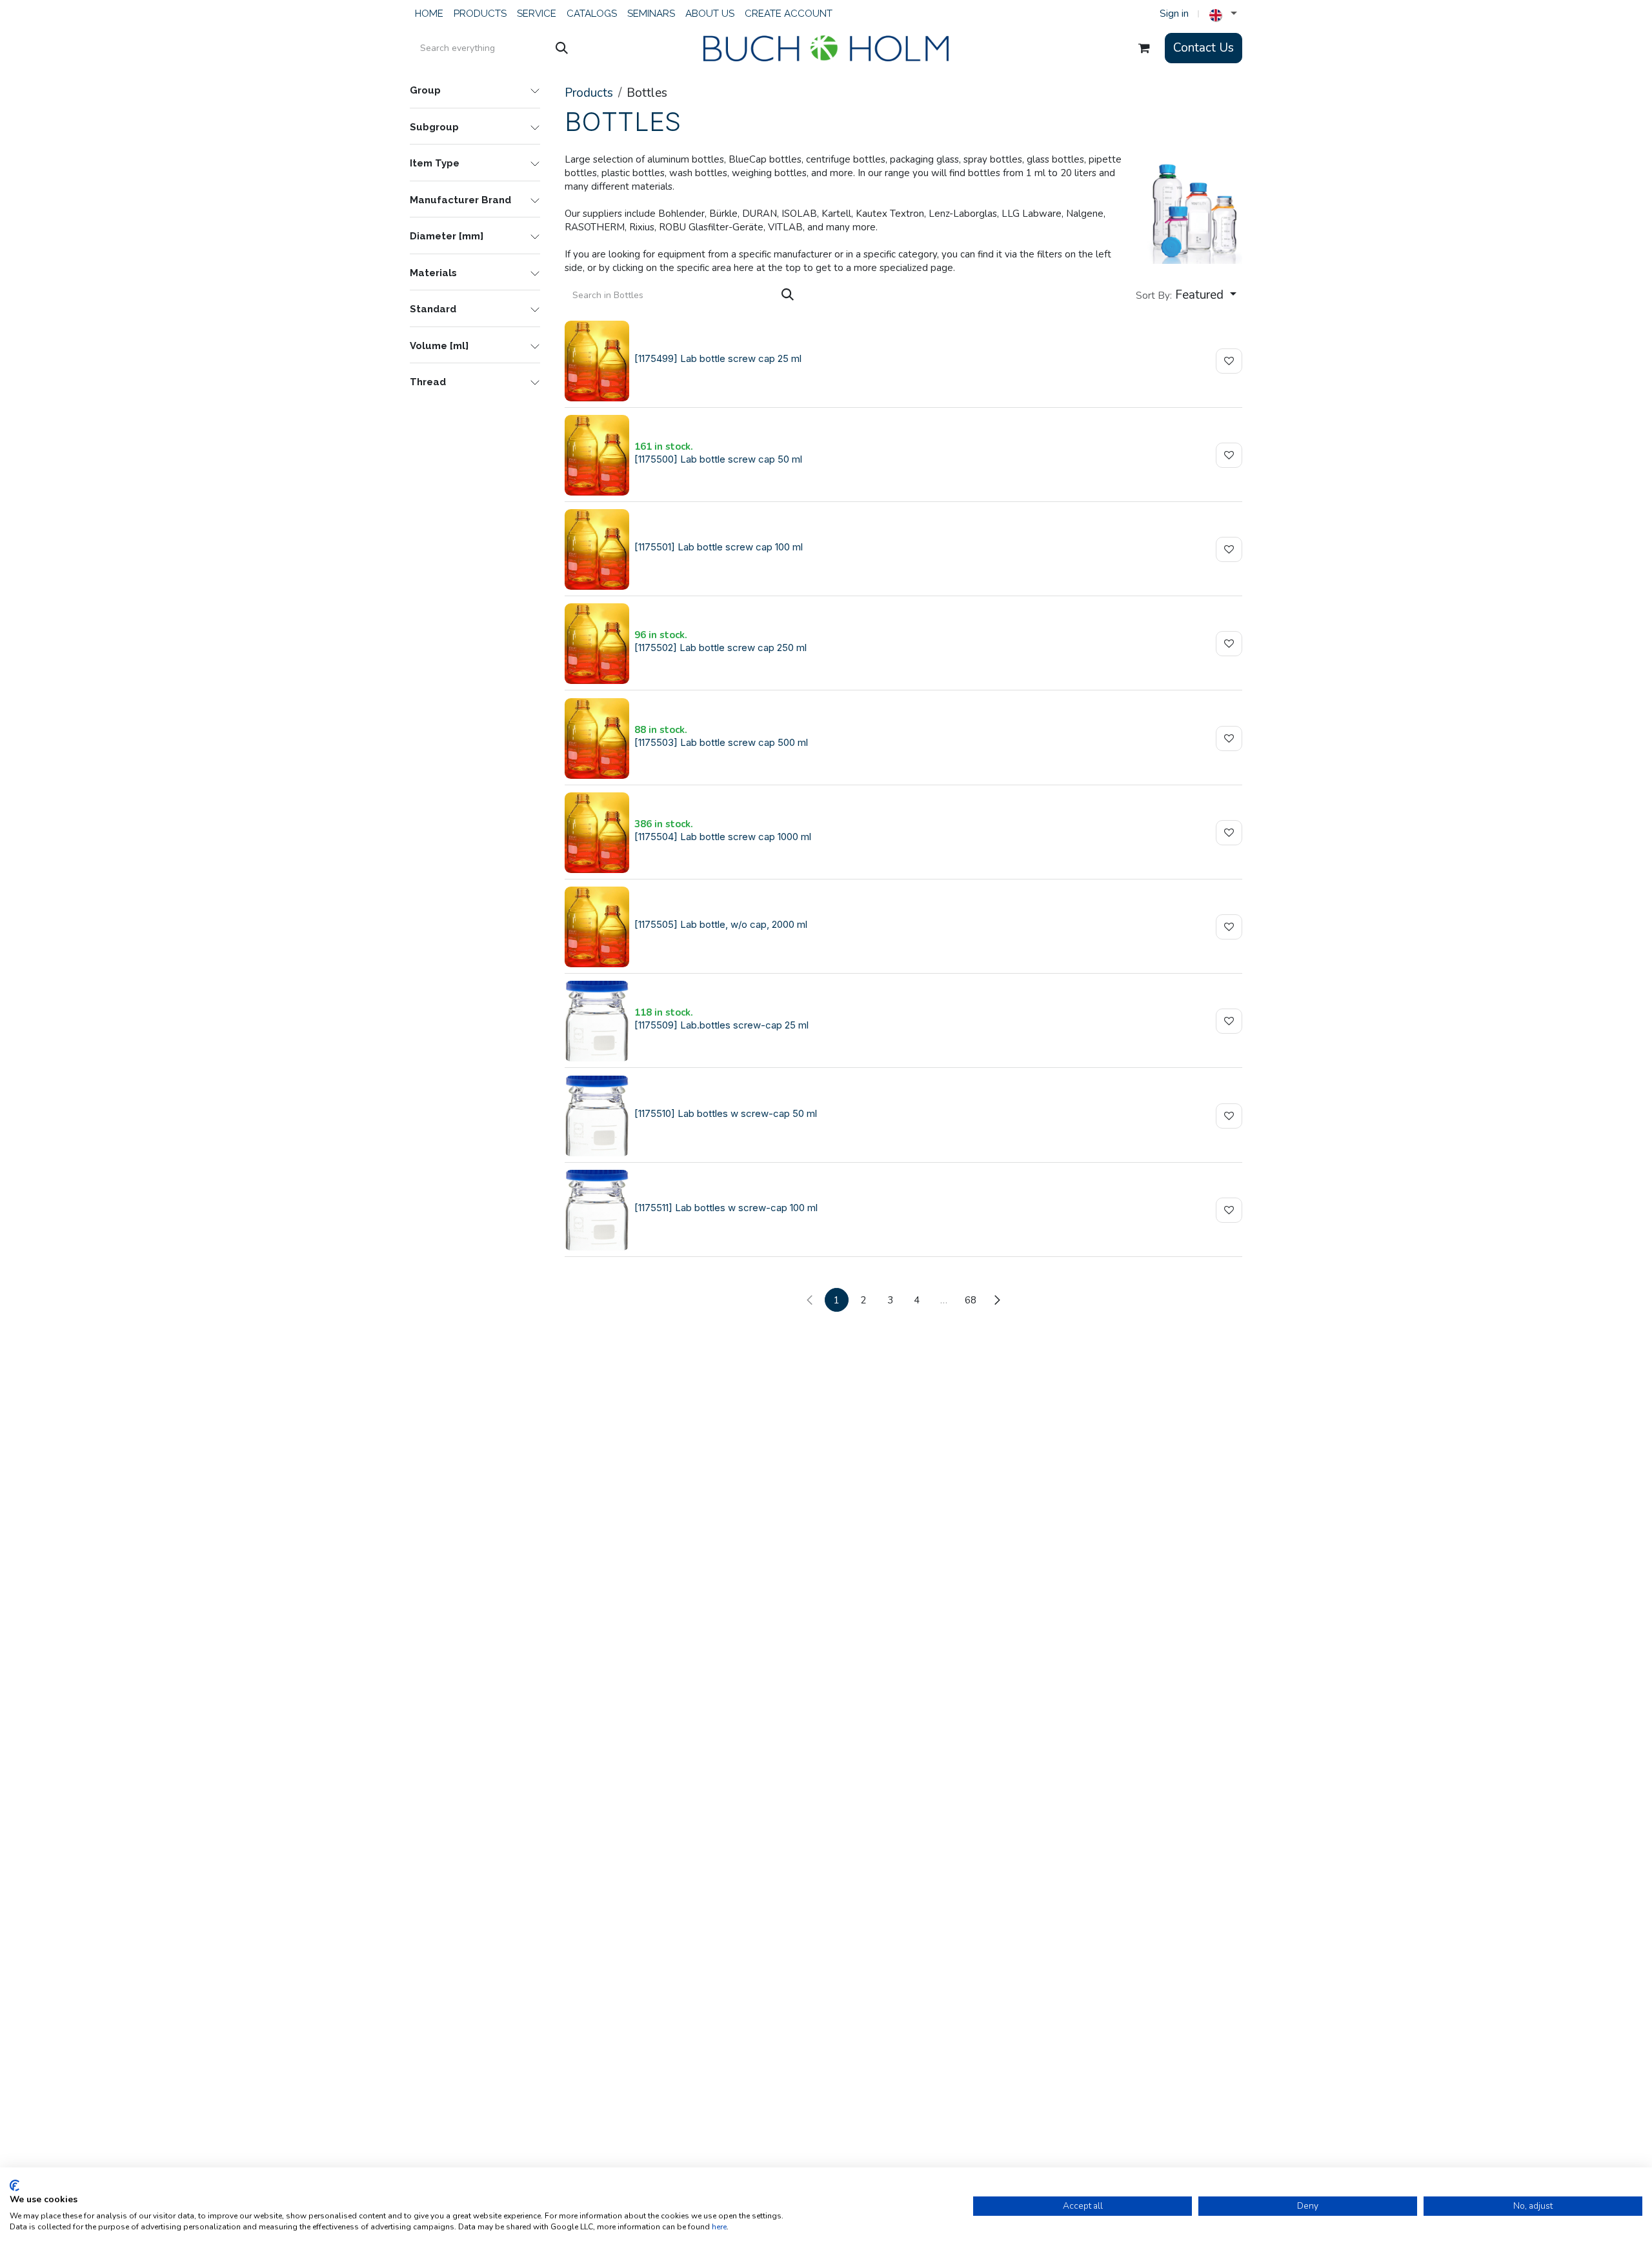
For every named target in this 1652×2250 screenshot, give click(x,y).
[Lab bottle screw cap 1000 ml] (597, 833)
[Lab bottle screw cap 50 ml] (597, 455)
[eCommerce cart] (1144, 48)
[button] (1186, 295)
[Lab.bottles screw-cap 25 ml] (597, 1021)
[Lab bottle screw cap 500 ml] (597, 738)
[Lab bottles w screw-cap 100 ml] (597, 1210)
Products (589, 93)
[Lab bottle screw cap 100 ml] (597, 549)
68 (971, 1300)
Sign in (1174, 14)
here (719, 2227)
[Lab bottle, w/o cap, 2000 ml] (597, 927)
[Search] (562, 48)
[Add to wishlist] (1229, 361)
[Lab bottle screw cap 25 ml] (597, 361)
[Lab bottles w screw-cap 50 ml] (597, 1116)
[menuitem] (429, 14)
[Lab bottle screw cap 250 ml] (597, 644)
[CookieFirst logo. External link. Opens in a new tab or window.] (15, 2185)
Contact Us (1204, 48)
